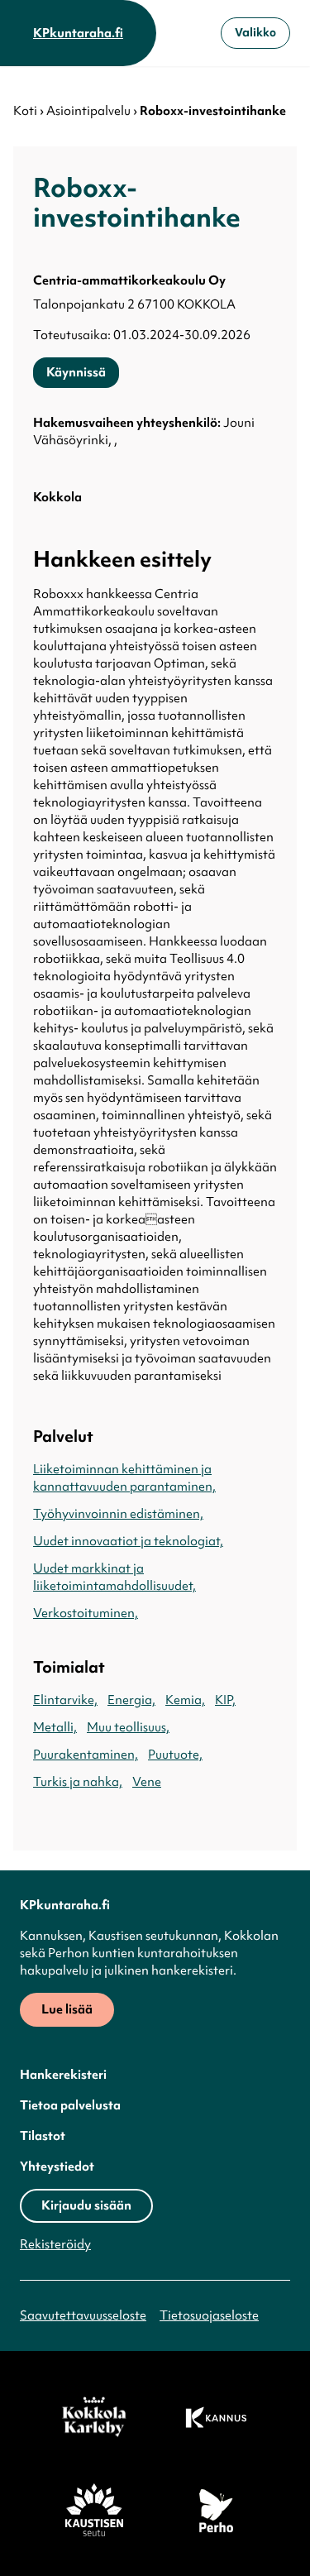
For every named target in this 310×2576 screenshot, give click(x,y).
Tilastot (43, 2136)
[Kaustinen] (94, 2510)
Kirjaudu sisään (86, 2205)
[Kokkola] (94, 2417)
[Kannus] (217, 2417)
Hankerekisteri (63, 2075)
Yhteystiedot (57, 2167)
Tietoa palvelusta (70, 2105)
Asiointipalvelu (88, 111)
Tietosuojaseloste (209, 2315)
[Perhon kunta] (216, 2510)
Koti (25, 111)
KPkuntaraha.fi (78, 33)
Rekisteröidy (55, 2244)
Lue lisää (67, 2009)
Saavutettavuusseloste (83, 2315)
